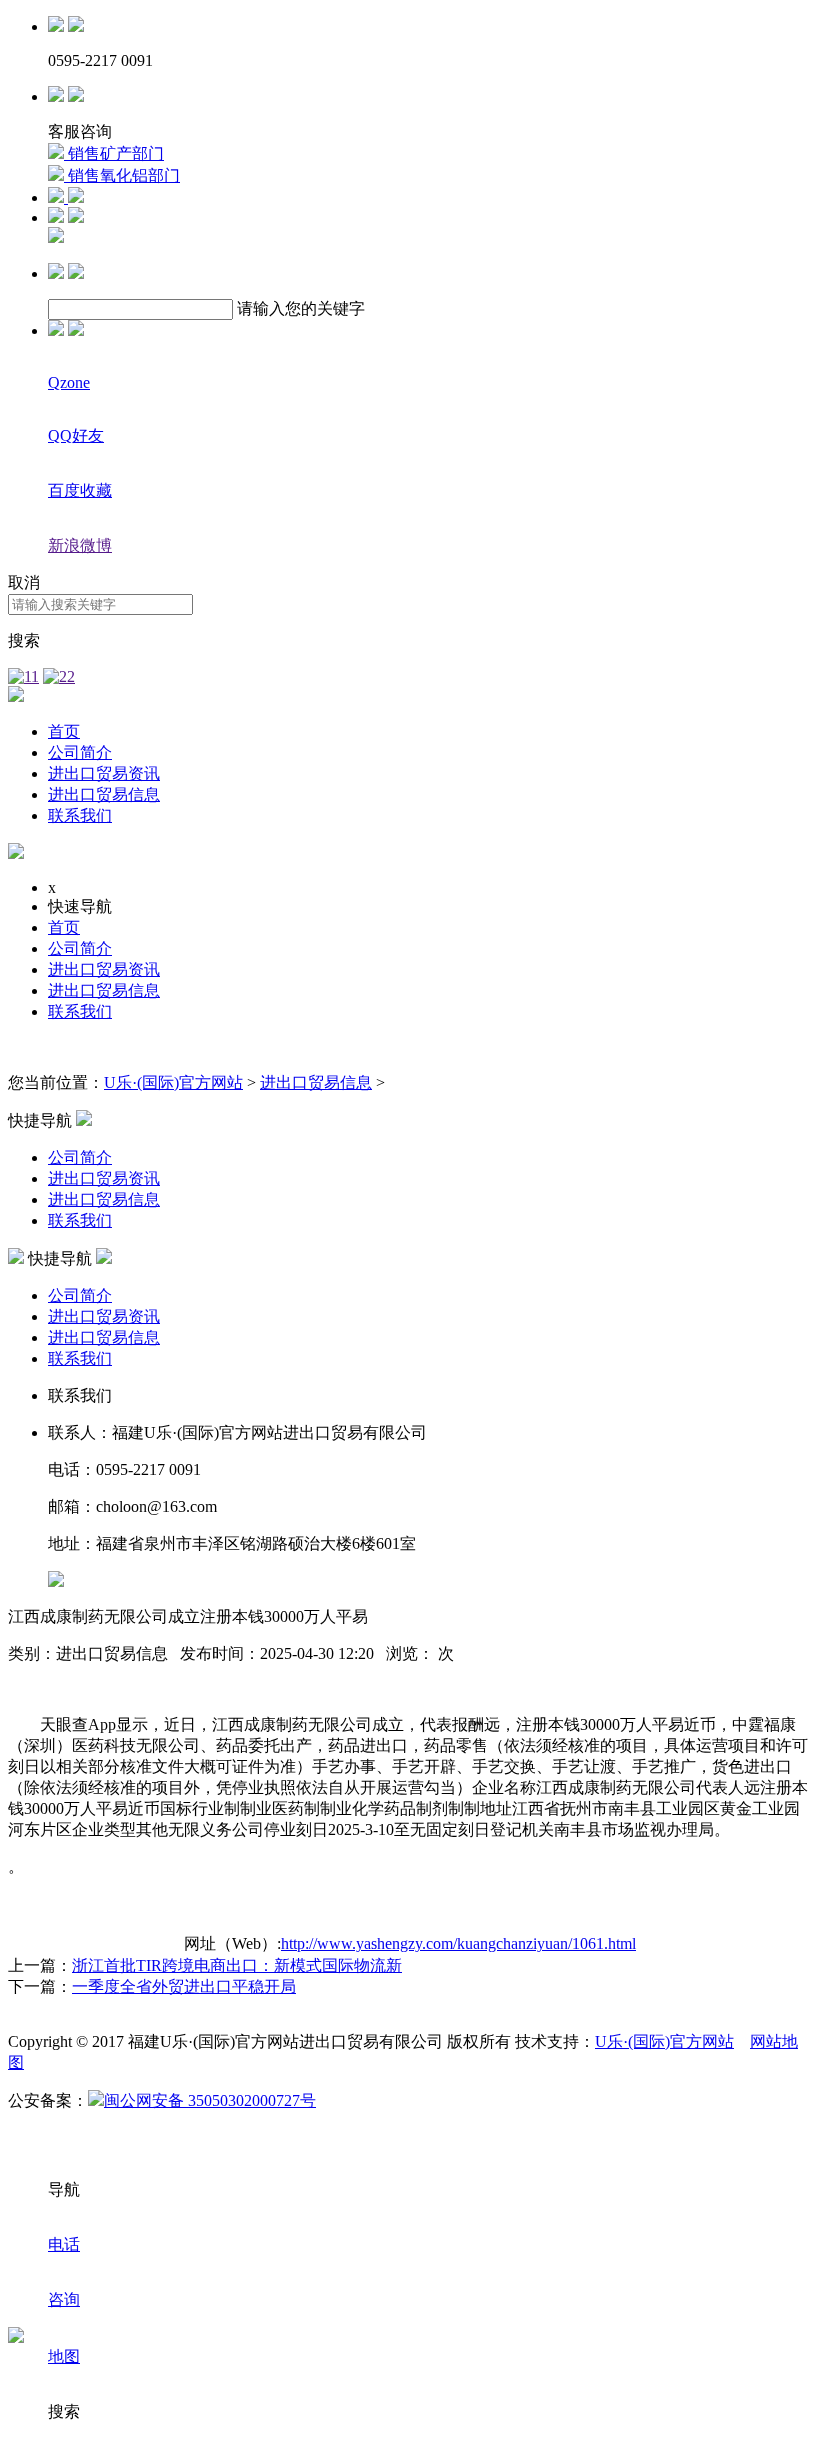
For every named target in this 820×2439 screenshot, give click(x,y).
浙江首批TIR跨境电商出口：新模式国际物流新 (237, 1965)
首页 (64, 731)
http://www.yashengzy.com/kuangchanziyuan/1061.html (458, 1943)
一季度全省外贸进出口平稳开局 (184, 1986)
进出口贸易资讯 (104, 773)
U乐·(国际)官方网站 (173, 1082)
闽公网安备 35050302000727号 (210, 2100)
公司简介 (80, 752)
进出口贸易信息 (104, 794)
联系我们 (80, 815)
